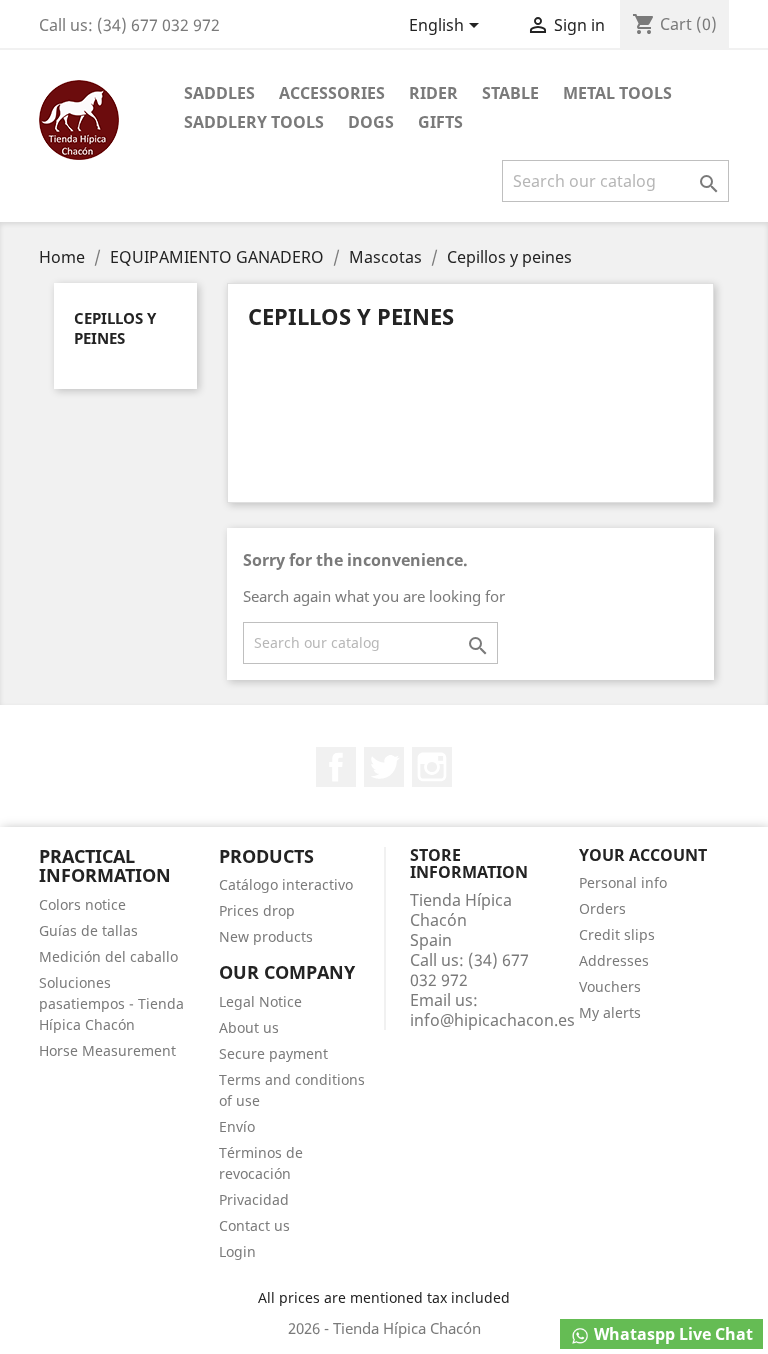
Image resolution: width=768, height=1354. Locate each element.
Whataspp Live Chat (671, 1334)
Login (237, 1251)
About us (249, 1027)
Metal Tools (617, 93)
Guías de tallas (88, 930)
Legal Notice (260, 1001)
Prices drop (257, 910)
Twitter (384, 767)
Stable (510, 93)
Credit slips (617, 934)
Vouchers (610, 986)
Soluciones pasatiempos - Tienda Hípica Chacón (111, 1003)
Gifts (440, 122)
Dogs (371, 122)
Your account (643, 855)
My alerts (610, 1012)
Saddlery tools (254, 122)
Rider (433, 93)
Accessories (332, 93)
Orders (602, 908)
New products (266, 936)
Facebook (336, 767)
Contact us (254, 1225)
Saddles (219, 93)
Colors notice (82, 904)
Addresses (614, 960)
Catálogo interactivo (286, 884)
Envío (237, 1126)
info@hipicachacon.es (492, 1020)
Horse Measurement (107, 1050)
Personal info (623, 882)
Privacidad (254, 1199)
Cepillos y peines (115, 328)
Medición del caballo (108, 956)
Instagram (432, 767)
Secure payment (273, 1053)
